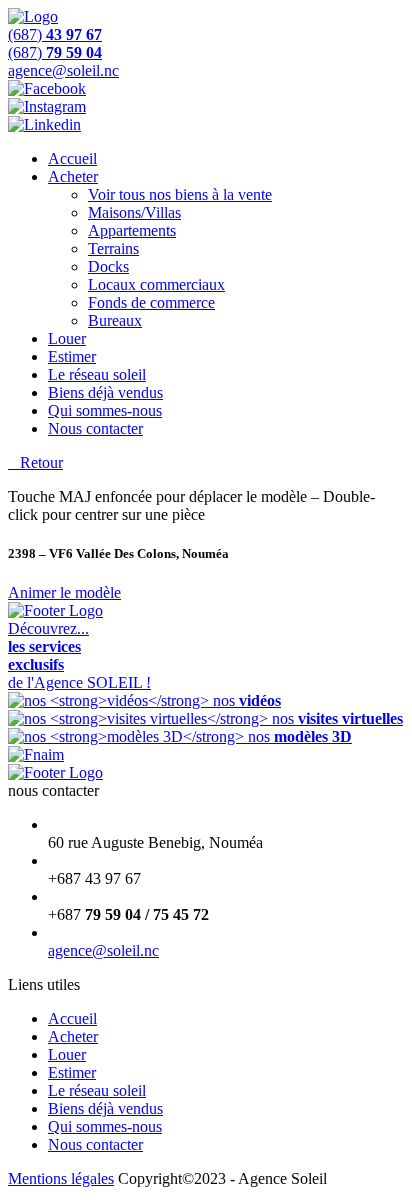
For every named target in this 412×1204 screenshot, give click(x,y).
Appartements (132, 230)
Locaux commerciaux (156, 284)
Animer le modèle (64, 592)
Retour (35, 462)
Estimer (72, 356)
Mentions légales (61, 1178)
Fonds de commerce (151, 302)
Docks (108, 266)
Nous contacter (95, 428)
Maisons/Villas (134, 212)
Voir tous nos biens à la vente (180, 194)
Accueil (72, 158)
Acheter (73, 176)
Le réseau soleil (97, 374)
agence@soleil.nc (103, 950)
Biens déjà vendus (105, 392)
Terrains (113, 248)
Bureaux (115, 320)
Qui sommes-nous (105, 410)
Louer (67, 338)
